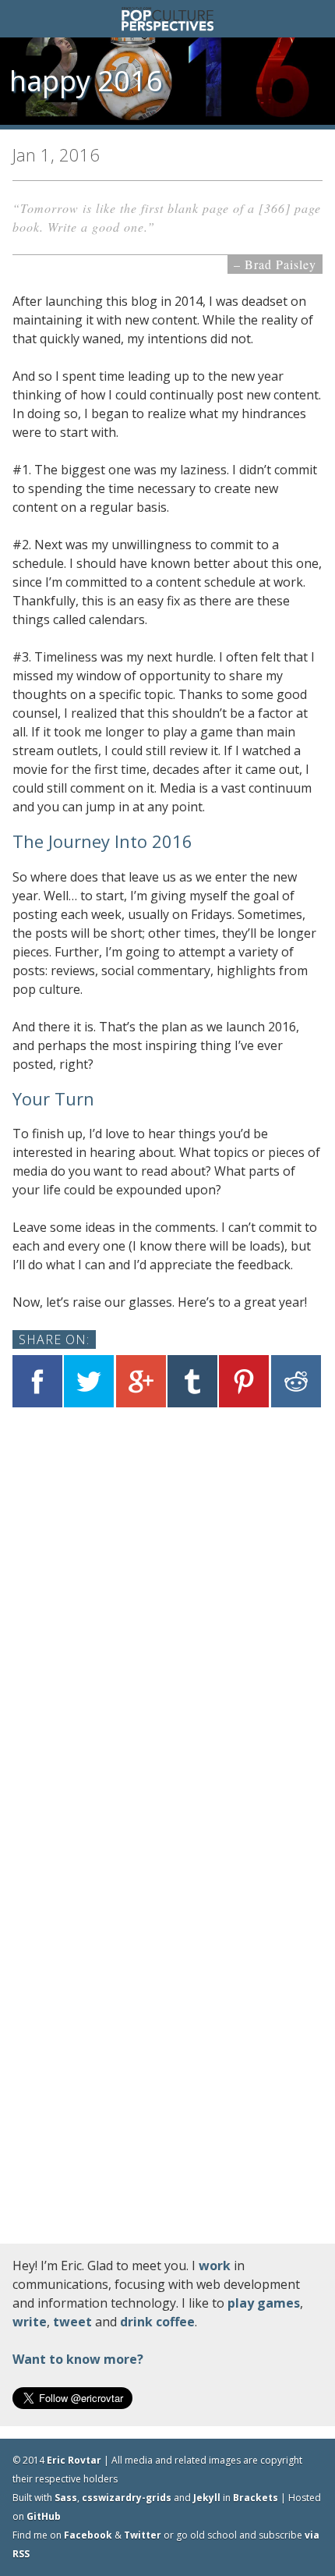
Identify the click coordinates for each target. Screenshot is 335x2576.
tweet (72, 2322)
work (215, 2266)
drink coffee (157, 2322)
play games (264, 2303)
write (30, 2322)
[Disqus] (167, 1621)
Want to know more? (78, 2359)
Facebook (88, 2535)
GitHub (44, 2516)
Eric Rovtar (74, 2460)
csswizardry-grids (127, 2498)
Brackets (256, 2498)
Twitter (143, 2535)
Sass (66, 2498)
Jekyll (207, 2498)
